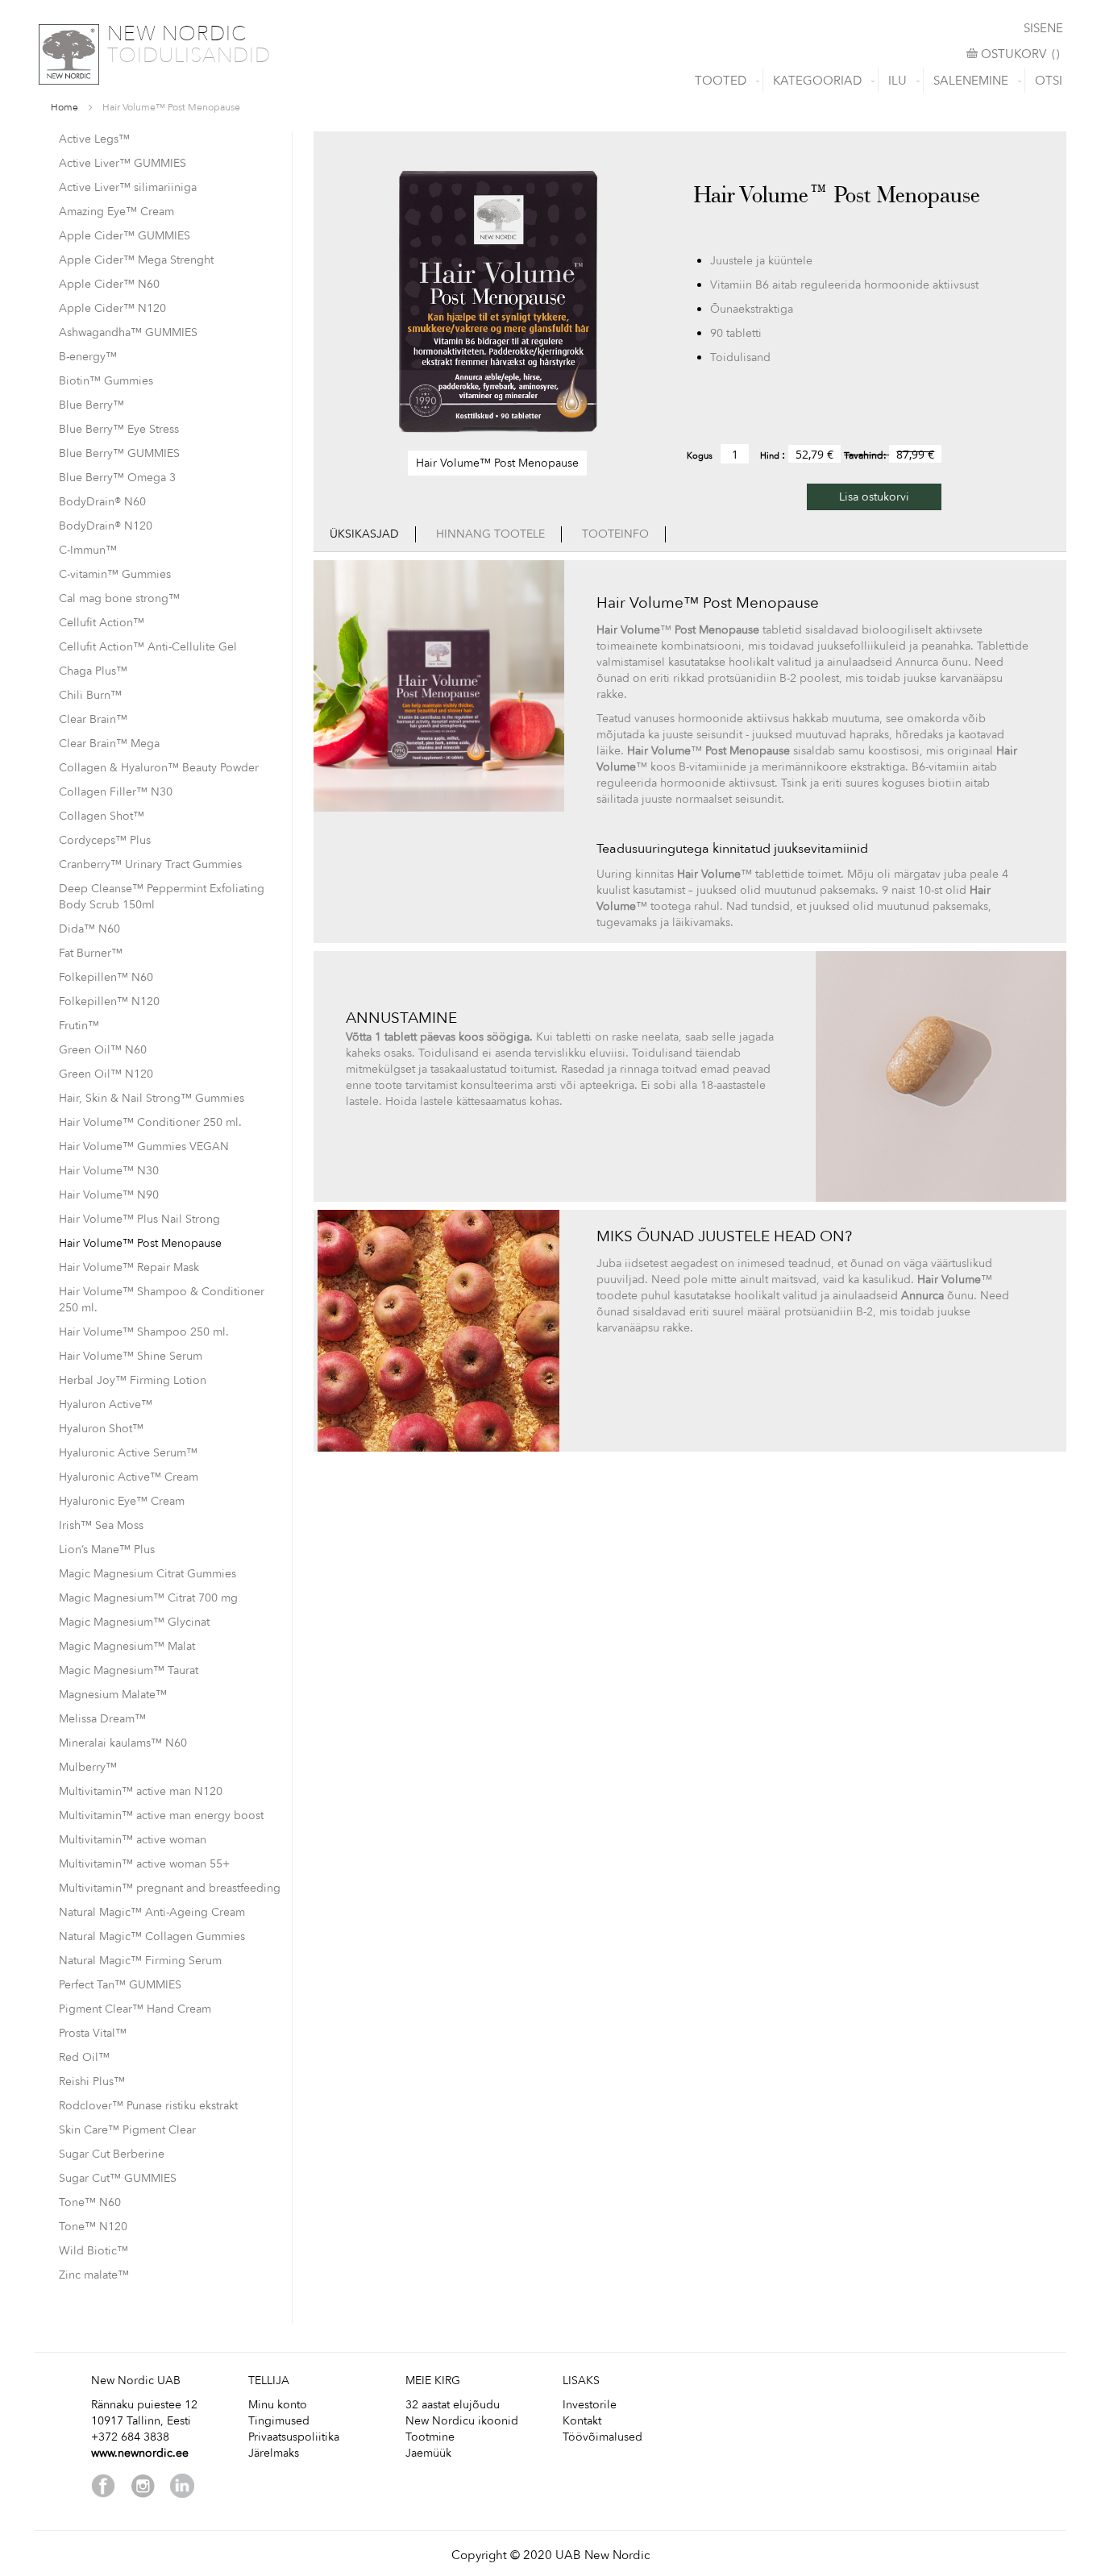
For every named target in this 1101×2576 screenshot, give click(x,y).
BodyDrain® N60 (102, 502)
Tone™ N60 (90, 2202)
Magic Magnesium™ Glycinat (134, 1622)
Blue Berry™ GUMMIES (119, 453)
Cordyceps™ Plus (105, 840)
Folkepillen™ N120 (109, 1001)
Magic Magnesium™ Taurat (129, 1670)
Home (64, 107)
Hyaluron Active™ (106, 1404)
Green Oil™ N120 (106, 1074)
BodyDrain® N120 (106, 526)
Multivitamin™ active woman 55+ (144, 1864)
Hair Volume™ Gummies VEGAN (144, 1147)
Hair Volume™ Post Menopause (140, 1243)
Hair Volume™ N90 (109, 1195)
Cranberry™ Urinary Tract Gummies (150, 864)
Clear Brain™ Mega (109, 744)
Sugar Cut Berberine (112, 2154)
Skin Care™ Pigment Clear (127, 2130)
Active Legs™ (94, 139)
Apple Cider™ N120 (112, 308)
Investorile (590, 2405)
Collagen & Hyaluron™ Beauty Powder (159, 768)
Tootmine (430, 2437)
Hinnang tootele (490, 534)
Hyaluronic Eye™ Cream (122, 1501)
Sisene (1043, 28)
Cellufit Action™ (102, 623)
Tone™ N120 (93, 2227)
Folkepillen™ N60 (106, 977)
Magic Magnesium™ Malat (127, 1646)
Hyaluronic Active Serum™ (128, 1453)
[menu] (550, 81)
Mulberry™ (88, 1767)
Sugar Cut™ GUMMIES (118, 2178)
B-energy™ (88, 357)
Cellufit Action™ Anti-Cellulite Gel (148, 647)
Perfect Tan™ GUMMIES (120, 1985)
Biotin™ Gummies (106, 381)
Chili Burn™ (90, 695)
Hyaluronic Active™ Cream (129, 1477)
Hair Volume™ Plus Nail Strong (139, 1219)
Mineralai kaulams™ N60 (123, 1743)
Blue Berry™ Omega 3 (117, 478)
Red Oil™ (84, 2057)
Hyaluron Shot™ (101, 1429)
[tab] (365, 534)
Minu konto (278, 2405)
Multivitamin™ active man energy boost (161, 1816)
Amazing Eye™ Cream (116, 212)
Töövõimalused (602, 2437)
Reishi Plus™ (92, 2082)
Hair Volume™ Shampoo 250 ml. (144, 1332)
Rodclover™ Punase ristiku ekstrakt (148, 2106)
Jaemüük (428, 2453)
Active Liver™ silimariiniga (128, 187)
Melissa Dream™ (102, 1719)
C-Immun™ (88, 550)
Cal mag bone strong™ (119, 598)
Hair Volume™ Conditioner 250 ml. (150, 1122)
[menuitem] (724, 81)
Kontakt (582, 2421)
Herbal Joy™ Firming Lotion (133, 1380)
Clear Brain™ (93, 719)
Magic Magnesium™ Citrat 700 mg (148, 1598)
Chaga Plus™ (93, 671)
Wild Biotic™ (93, 2251)
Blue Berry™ (91, 405)
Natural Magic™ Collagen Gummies (152, 1936)
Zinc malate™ (94, 2275)
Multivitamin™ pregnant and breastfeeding (170, 1888)
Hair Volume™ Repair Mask (129, 1267)
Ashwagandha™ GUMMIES (128, 332)
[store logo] (69, 54)
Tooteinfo (615, 534)
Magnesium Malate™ (113, 1695)
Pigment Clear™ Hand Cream (135, 2009)
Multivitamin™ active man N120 (141, 1791)
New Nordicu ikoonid (462, 2421)
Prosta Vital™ (93, 2033)
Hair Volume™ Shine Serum (131, 1356)
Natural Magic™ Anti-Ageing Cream (152, 1912)
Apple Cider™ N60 (109, 284)
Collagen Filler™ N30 (116, 792)
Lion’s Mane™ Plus (107, 1550)
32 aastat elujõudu (453, 2405)
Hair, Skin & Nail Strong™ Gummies (152, 1098)
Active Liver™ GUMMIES (123, 163)
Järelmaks (274, 2453)
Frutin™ (79, 1026)
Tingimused (279, 2421)
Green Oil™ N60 (103, 1050)
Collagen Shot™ (102, 816)
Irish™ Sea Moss (101, 1525)
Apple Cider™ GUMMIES (125, 236)
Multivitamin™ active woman (133, 1840)
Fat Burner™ (91, 953)
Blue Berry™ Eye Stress (119, 429)
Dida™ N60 (89, 929)
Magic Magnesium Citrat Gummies (147, 1574)
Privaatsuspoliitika (294, 2437)
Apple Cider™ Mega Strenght (136, 260)
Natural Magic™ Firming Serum (140, 1961)
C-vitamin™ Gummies (115, 574)
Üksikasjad (364, 534)
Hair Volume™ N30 (109, 1171)
